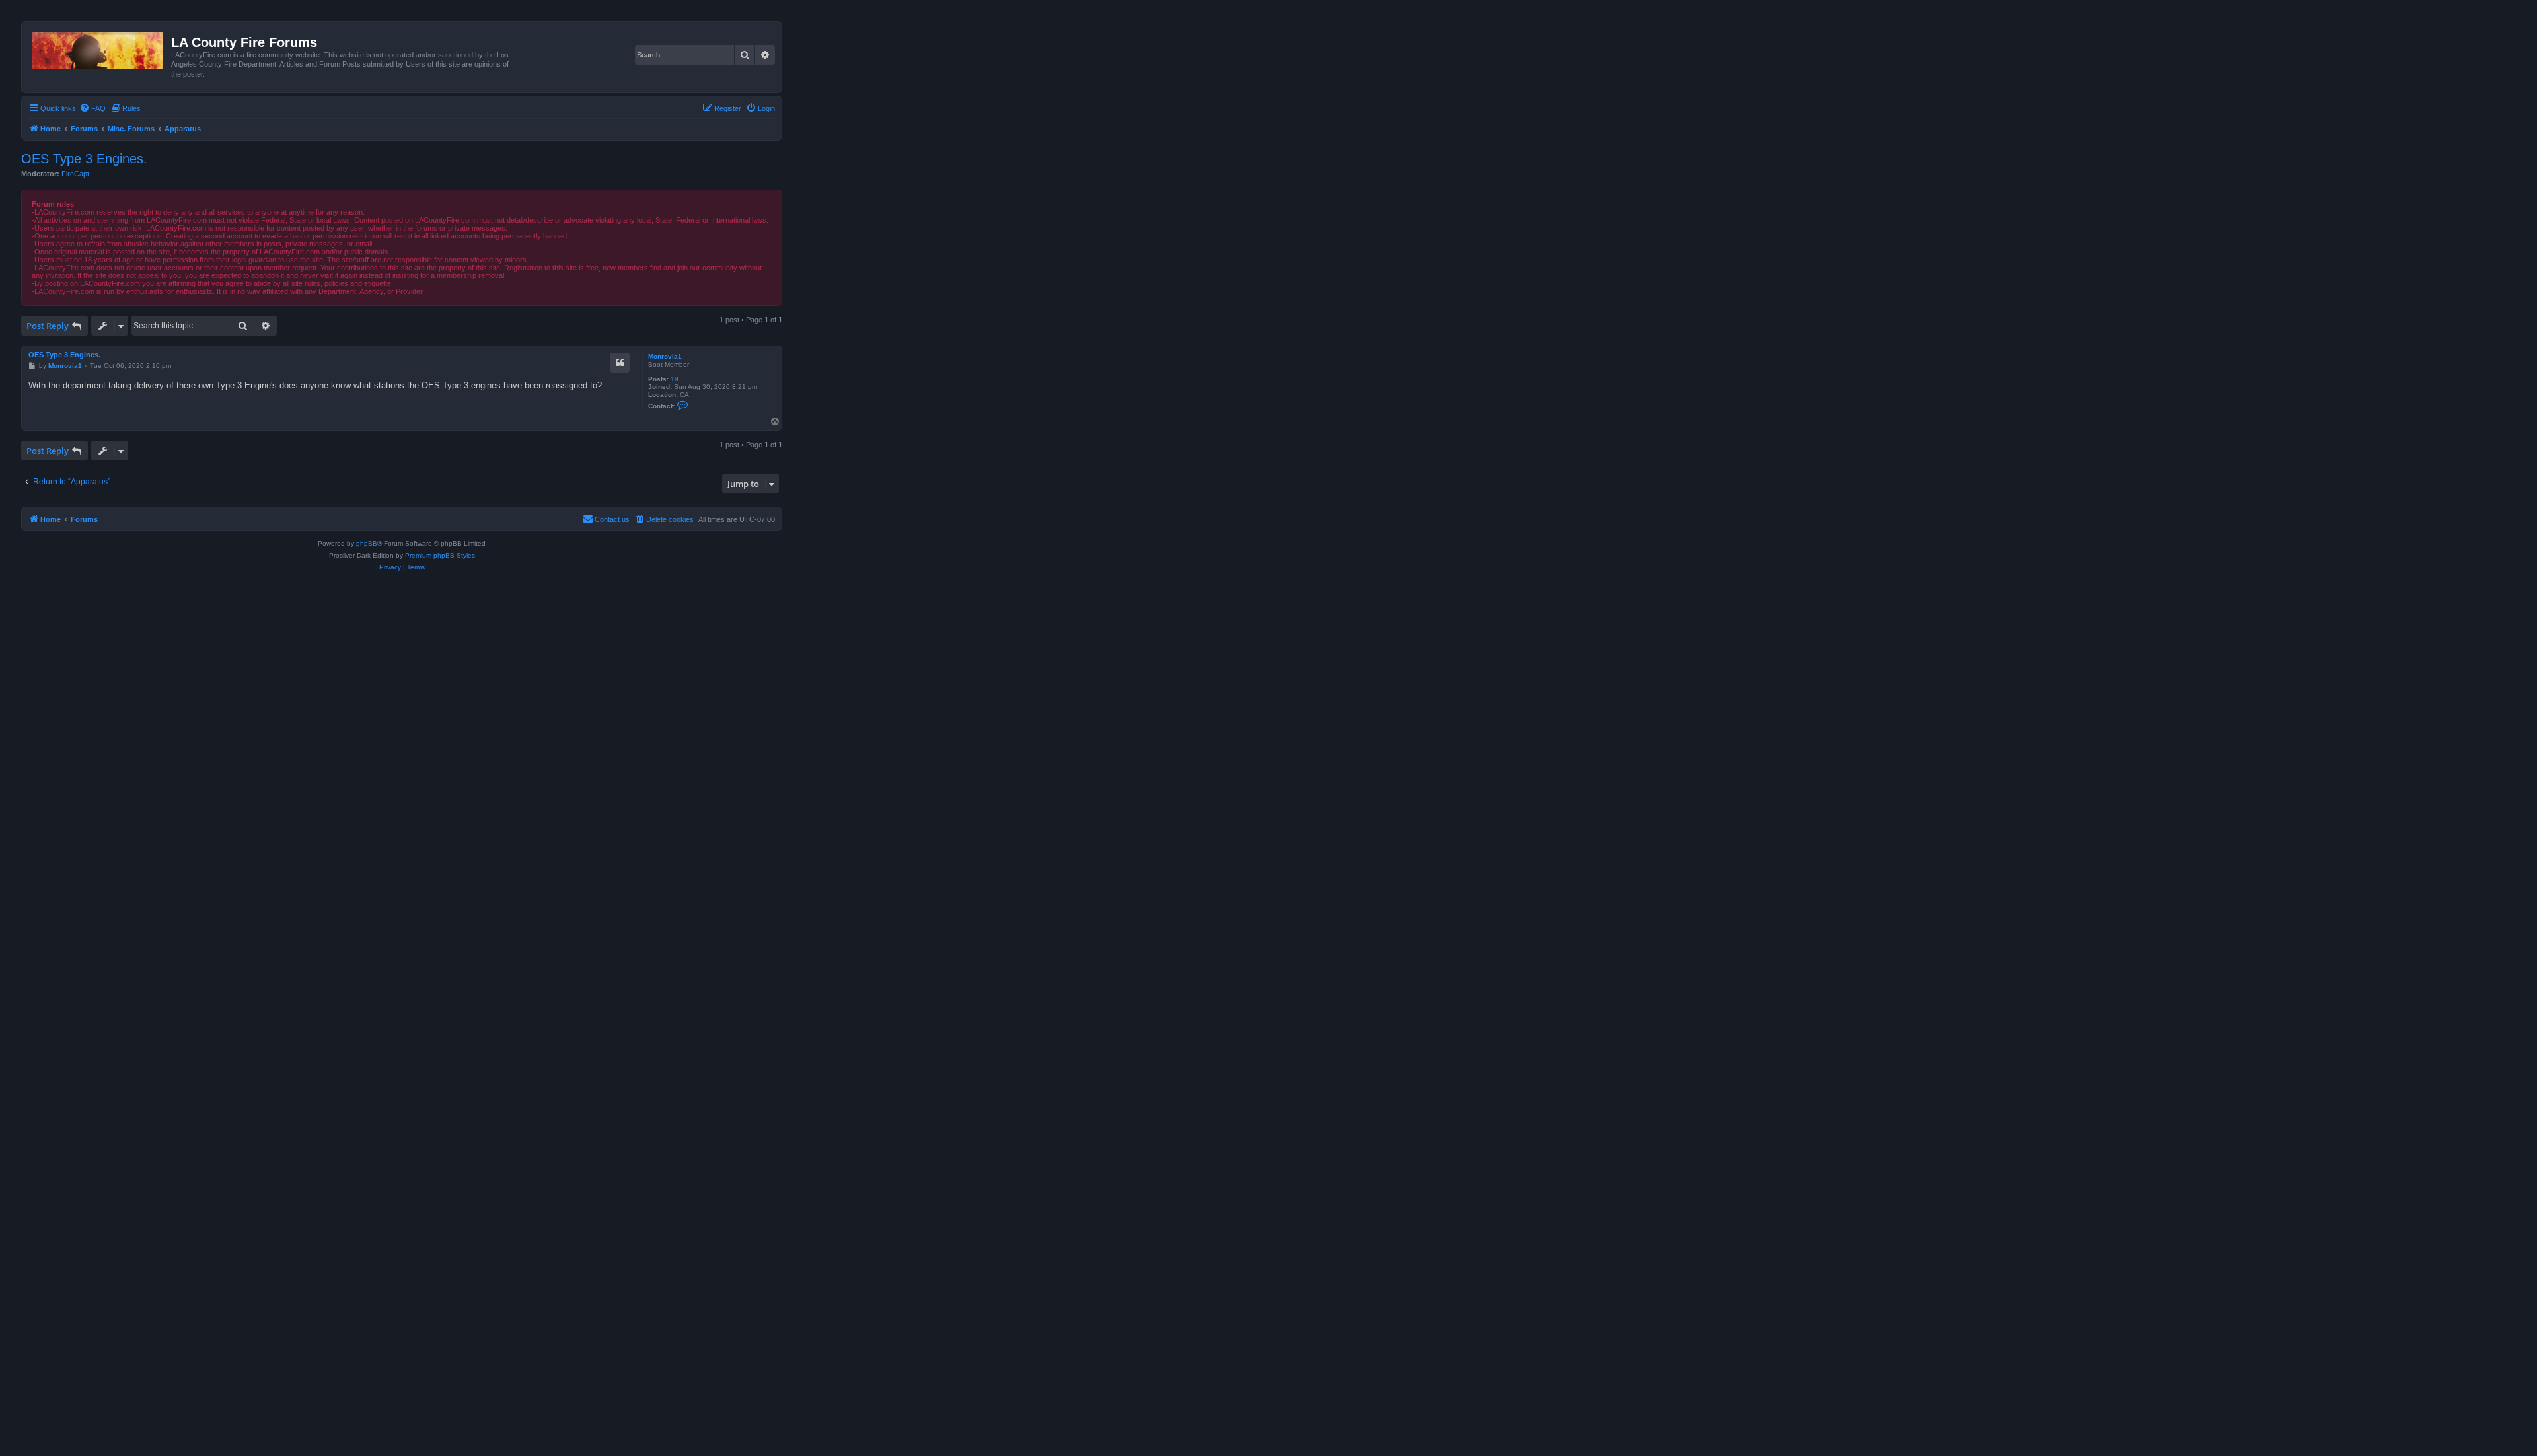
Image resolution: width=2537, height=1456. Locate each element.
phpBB (367, 543)
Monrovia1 (665, 356)
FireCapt (75, 174)
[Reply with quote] (620, 363)
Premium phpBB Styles (440, 555)
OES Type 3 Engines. (84, 159)
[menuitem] (92, 108)
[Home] (98, 48)
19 (675, 379)
